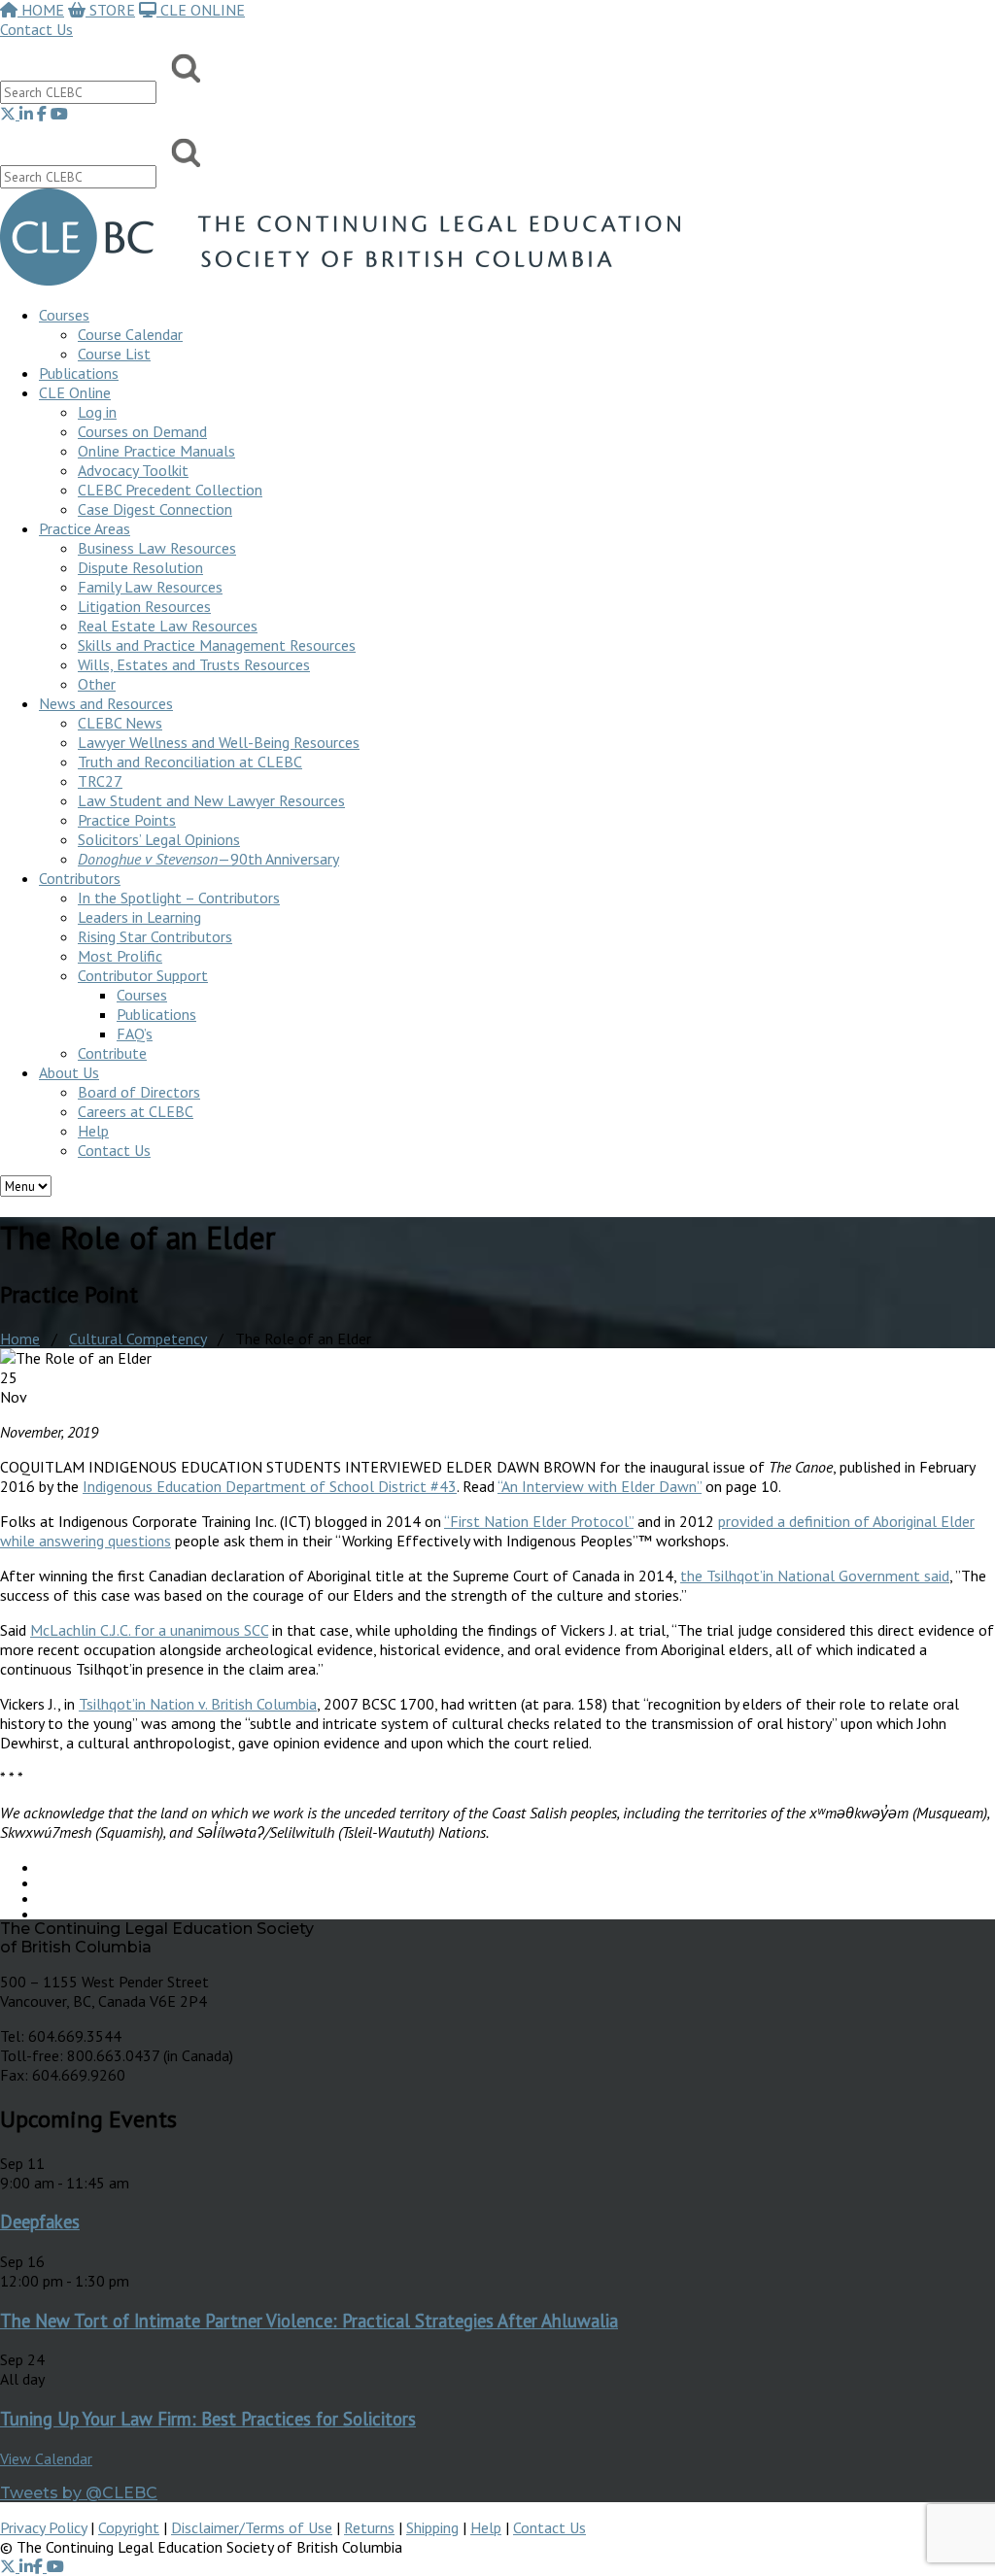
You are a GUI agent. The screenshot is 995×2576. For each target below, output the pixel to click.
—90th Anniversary (208, 859)
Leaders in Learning (139, 917)
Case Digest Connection (155, 509)
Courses (64, 315)
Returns (369, 2527)
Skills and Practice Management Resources (217, 645)
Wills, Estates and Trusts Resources (194, 664)
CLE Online (75, 392)
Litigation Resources (144, 606)
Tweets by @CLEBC (79, 2493)
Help (93, 1131)
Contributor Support (143, 975)
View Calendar (46, 2458)
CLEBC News (120, 723)
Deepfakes (40, 2221)
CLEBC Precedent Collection (170, 490)
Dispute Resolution (140, 567)
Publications (156, 1014)
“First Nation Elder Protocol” (539, 1521)
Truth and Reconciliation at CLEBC (190, 762)
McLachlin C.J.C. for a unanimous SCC (149, 1630)
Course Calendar (130, 334)
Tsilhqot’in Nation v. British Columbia (198, 1704)
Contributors (80, 878)
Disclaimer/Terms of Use (252, 2527)
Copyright (129, 2527)
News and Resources (106, 703)
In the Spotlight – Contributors (179, 898)
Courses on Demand (142, 431)
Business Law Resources (157, 548)
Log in (97, 412)
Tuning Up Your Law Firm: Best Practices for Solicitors (208, 2419)
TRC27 (100, 781)
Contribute (112, 1053)
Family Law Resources (150, 587)
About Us (69, 1072)
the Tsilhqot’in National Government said (815, 1576)
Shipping (432, 2527)
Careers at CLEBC (136, 1111)
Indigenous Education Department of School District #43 (270, 1486)
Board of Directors (139, 1092)
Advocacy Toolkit (133, 470)
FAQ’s (135, 1034)
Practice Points (127, 820)
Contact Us (36, 29)
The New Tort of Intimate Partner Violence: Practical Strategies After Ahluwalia (309, 2321)
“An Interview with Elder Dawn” (600, 1486)
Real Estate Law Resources (168, 626)
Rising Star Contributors (155, 936)
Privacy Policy (43, 2527)
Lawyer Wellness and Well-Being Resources (219, 742)
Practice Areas (85, 528)
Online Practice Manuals (156, 451)
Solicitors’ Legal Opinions (159, 839)
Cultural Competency (137, 1339)
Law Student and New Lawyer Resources (211, 800)
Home (20, 1339)
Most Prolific (120, 956)
